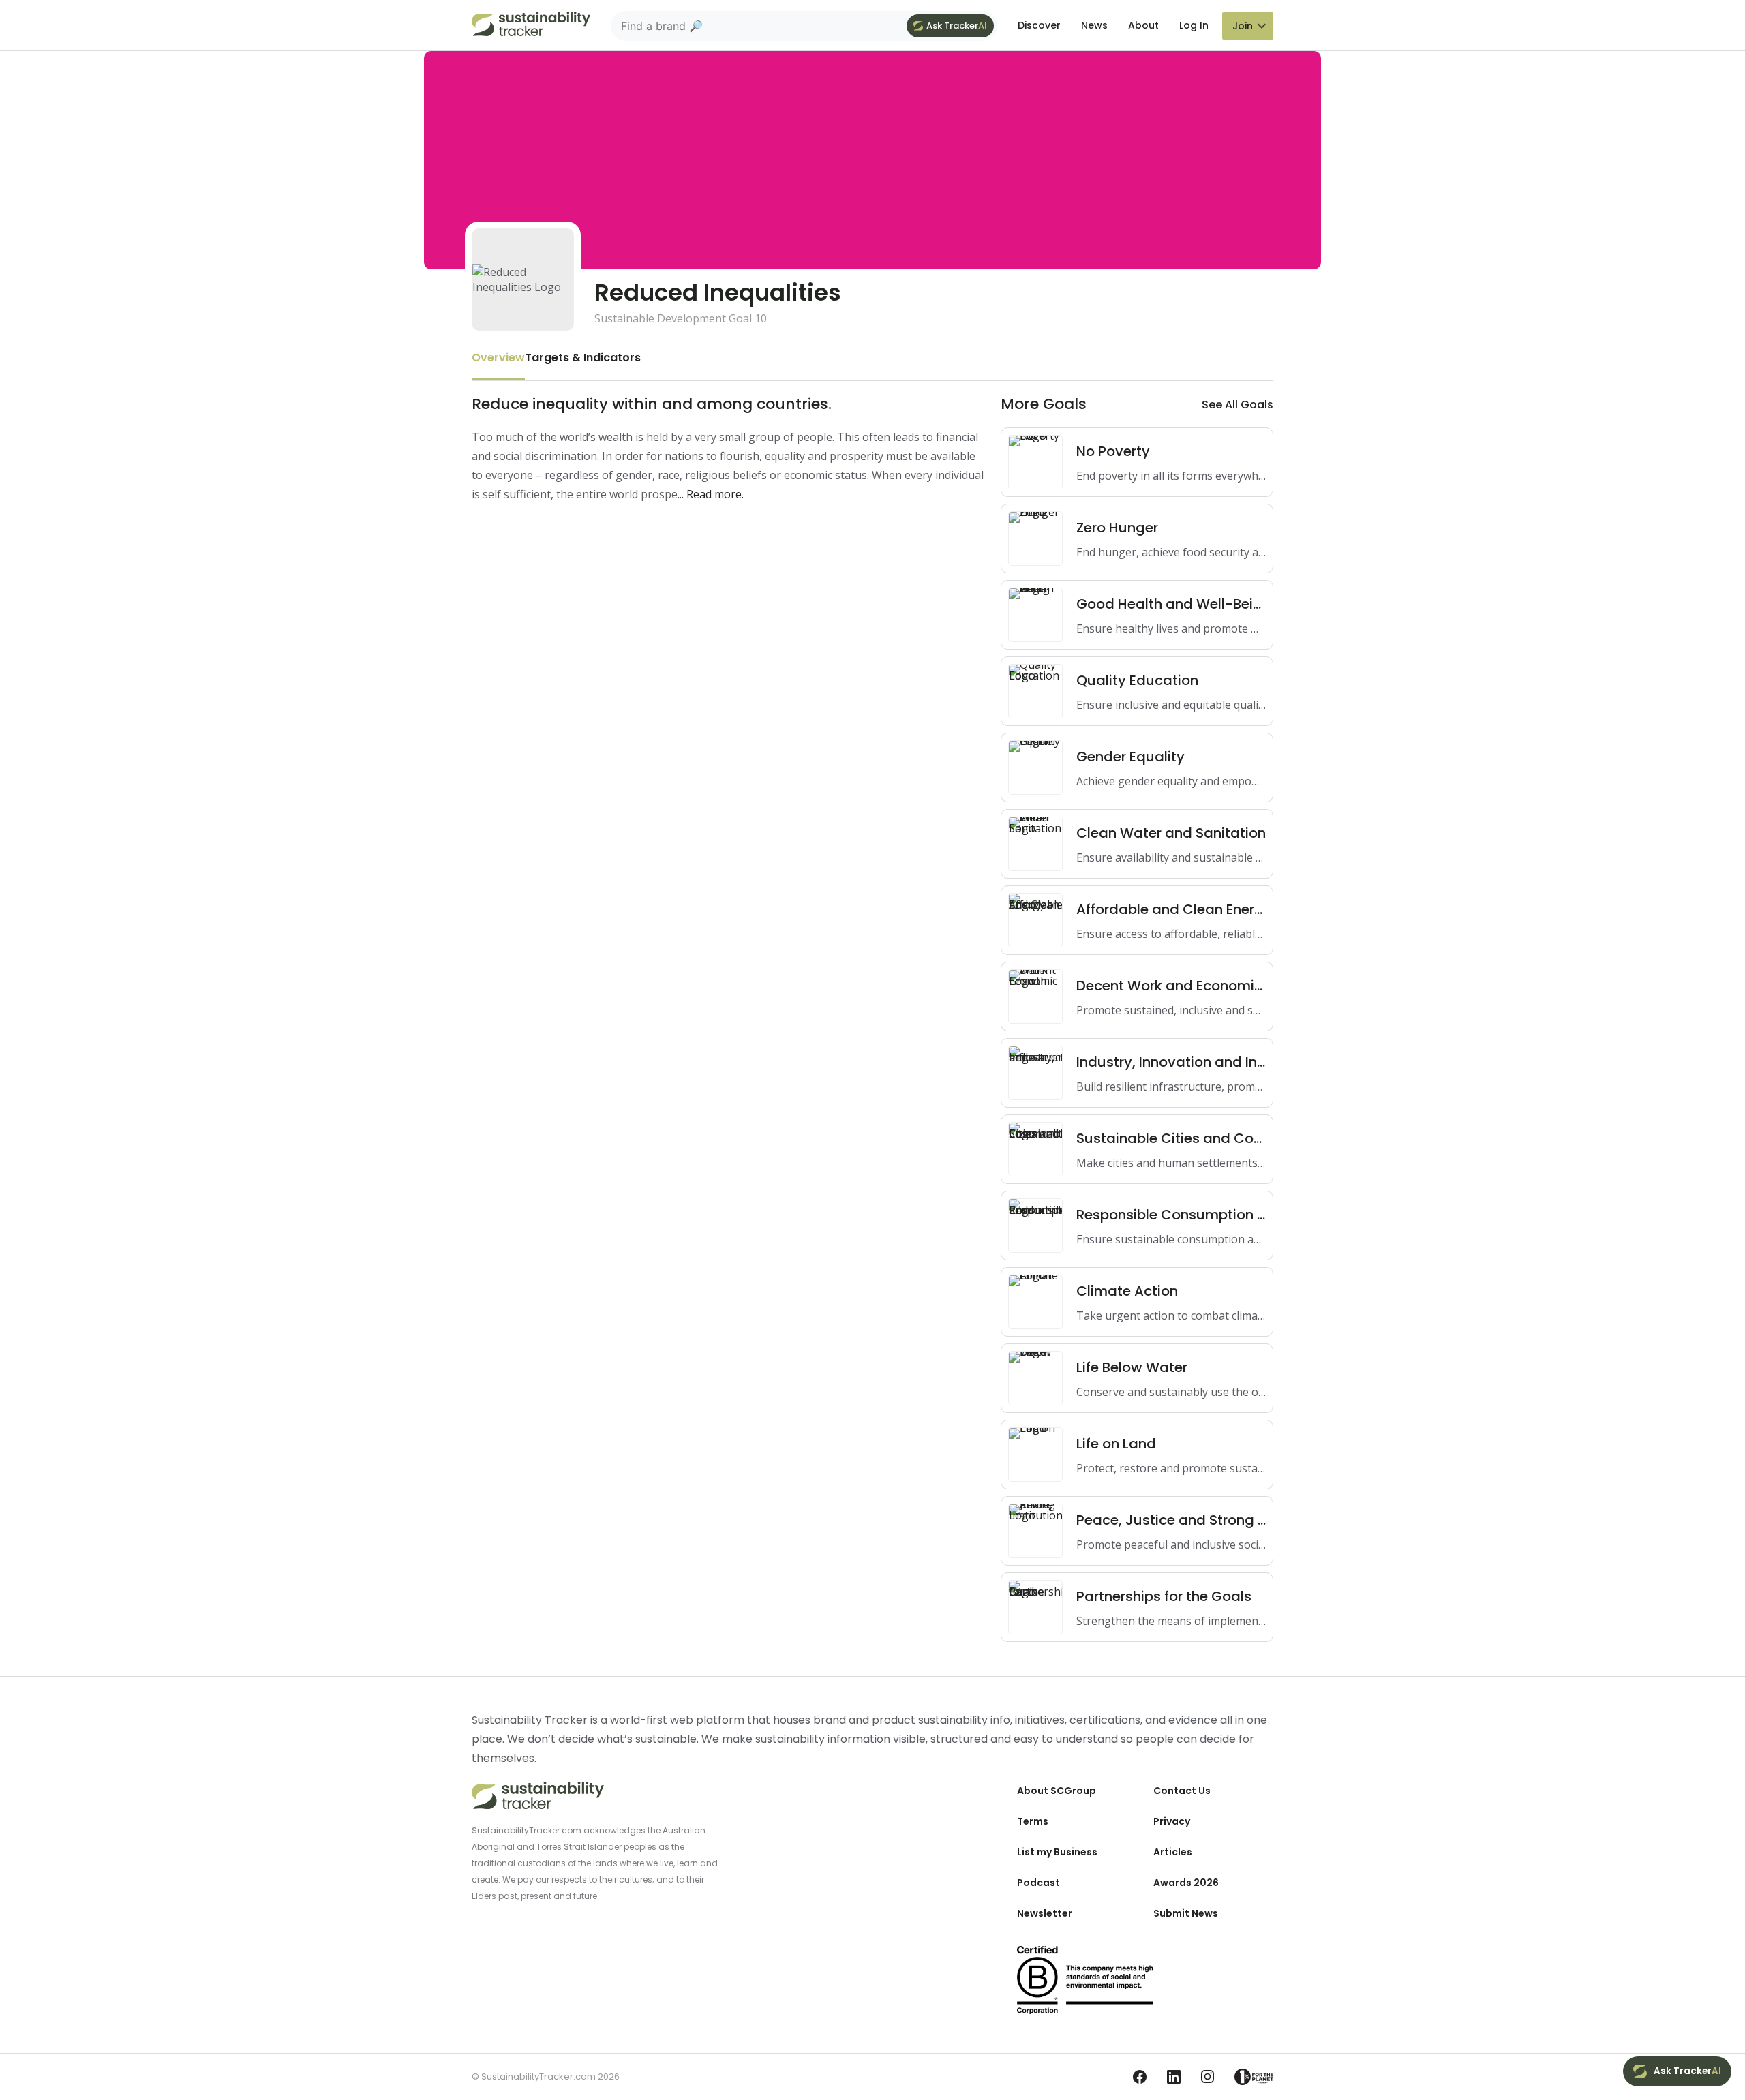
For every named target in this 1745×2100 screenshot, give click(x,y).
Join (1243, 26)
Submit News (1186, 1913)
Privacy (1172, 1821)
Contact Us (1182, 1791)
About (1143, 25)
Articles (1173, 1852)
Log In (1194, 25)
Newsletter (1045, 1913)
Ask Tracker (957, 26)
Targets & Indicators (583, 357)
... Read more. (711, 494)
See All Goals (1238, 405)
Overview (498, 357)
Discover (1039, 25)
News (1094, 25)
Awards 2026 (1186, 1883)
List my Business (1057, 1852)
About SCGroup (1057, 1791)
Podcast (1038, 1883)
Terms (1033, 1821)
